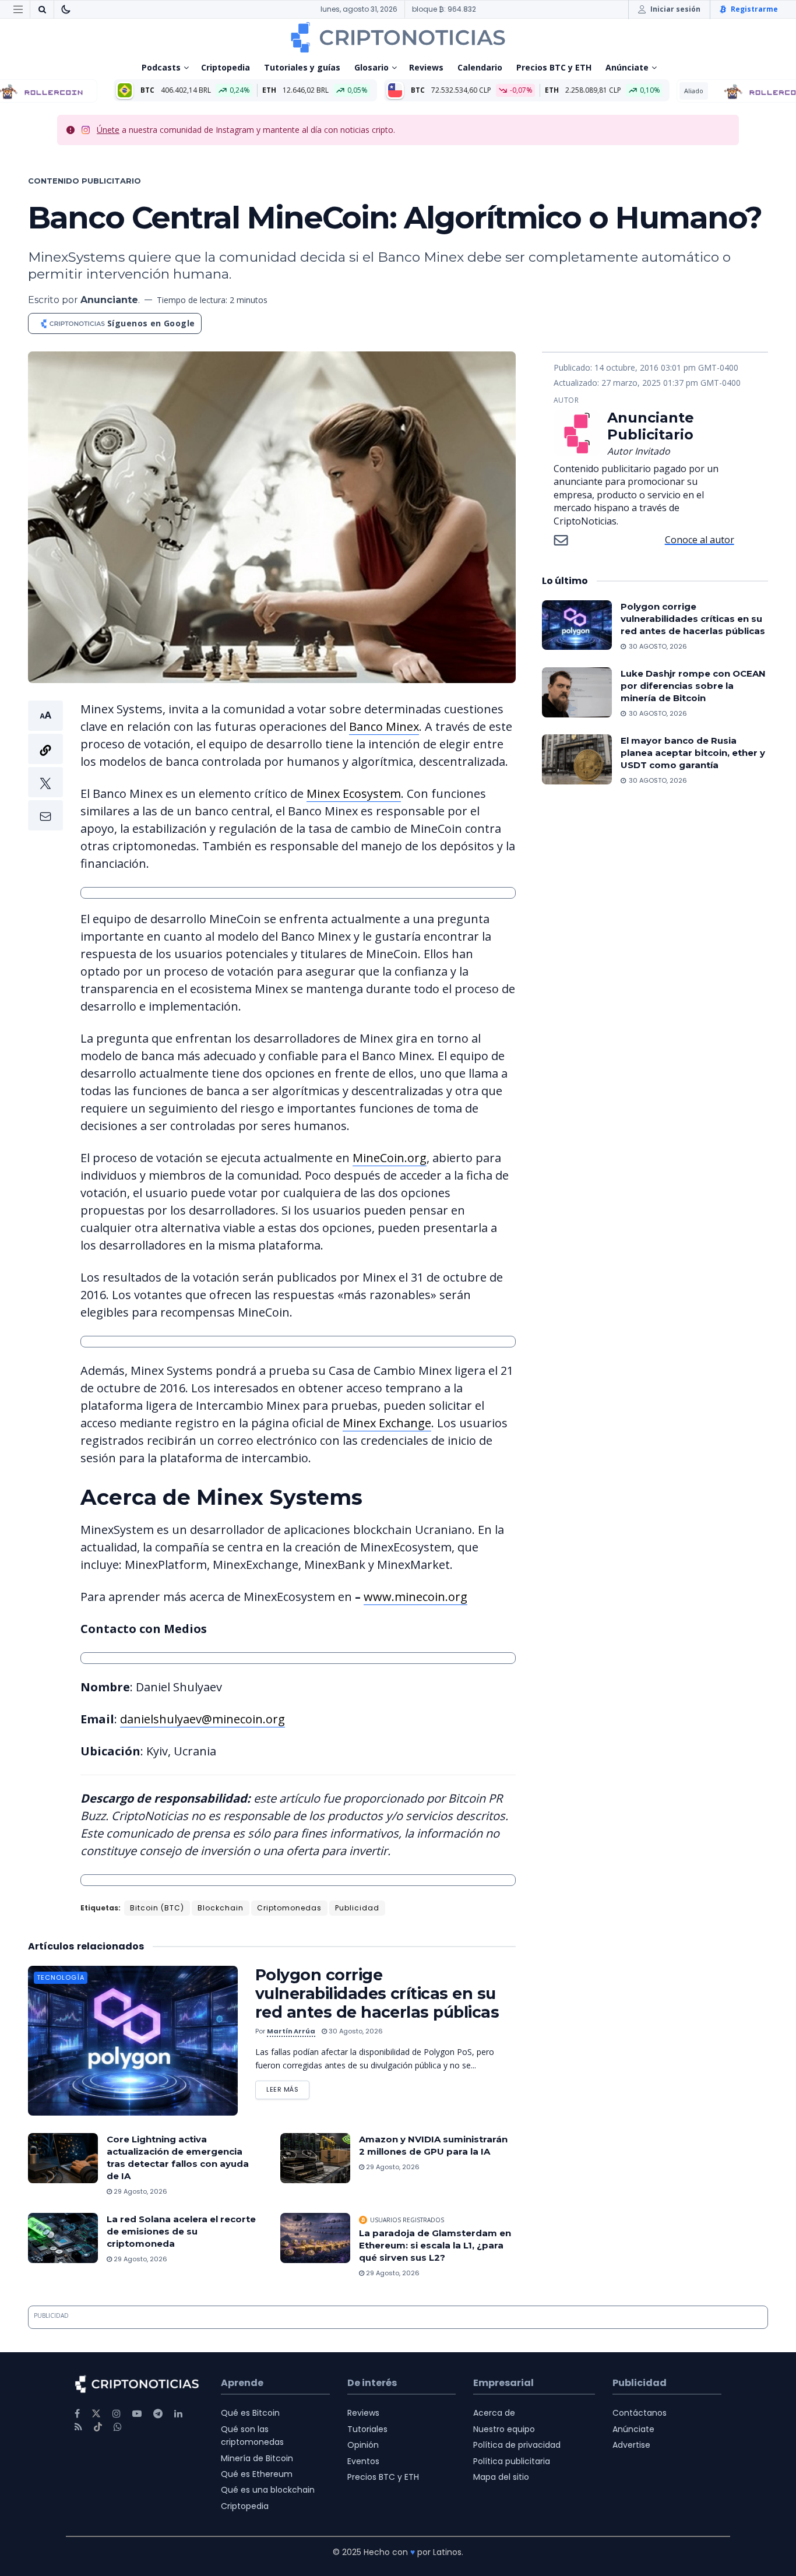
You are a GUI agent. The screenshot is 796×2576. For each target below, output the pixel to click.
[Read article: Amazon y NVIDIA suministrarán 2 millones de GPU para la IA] (315, 2158)
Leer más (288, 2087)
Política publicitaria (512, 2461)
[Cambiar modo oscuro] (66, 9)
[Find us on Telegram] (158, 2414)
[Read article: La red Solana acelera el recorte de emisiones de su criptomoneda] (63, 2238)
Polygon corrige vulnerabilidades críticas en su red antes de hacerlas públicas (377, 1993)
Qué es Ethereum (257, 2474)
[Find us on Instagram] (117, 2414)
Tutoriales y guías (302, 67)
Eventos (363, 2461)
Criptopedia (226, 67)
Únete (108, 130)
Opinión (363, 2445)
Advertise (631, 2445)
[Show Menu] (18, 9)
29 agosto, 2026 (140, 2191)
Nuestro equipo (504, 2429)
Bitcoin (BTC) (157, 1908)
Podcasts (161, 67)
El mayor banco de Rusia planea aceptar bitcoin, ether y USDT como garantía (693, 753)
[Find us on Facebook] (77, 2414)
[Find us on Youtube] (137, 2414)
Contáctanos (640, 2413)
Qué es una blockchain (268, 2490)
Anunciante (109, 300)
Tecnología (61, 1977)
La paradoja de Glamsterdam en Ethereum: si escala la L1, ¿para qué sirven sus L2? (435, 2245)
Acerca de (494, 2413)
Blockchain (221, 1908)
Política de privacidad (517, 2445)
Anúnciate (627, 67)
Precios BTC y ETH (554, 67)
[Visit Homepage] (398, 37)
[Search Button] (42, 9)
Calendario (480, 67)
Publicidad (357, 1908)
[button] (45, 766)
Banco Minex (384, 726)
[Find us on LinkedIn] (178, 2414)
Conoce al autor (700, 540)
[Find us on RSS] (78, 2427)
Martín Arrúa (291, 2031)
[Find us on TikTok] (98, 2427)
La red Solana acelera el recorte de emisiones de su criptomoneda (181, 2231)
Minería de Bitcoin (257, 2458)
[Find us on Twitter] (96, 2414)
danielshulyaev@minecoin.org (202, 1719)
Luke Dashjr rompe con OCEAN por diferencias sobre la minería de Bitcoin (693, 686)
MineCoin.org (390, 1158)
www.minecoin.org (415, 1597)
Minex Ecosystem (354, 793)
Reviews (426, 67)
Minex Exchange (387, 1423)
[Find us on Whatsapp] (118, 2427)
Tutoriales (367, 2429)
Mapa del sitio (501, 2477)
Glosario (371, 67)
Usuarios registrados (407, 2220)
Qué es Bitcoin (250, 2413)
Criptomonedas (289, 1908)
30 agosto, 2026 (355, 2031)
